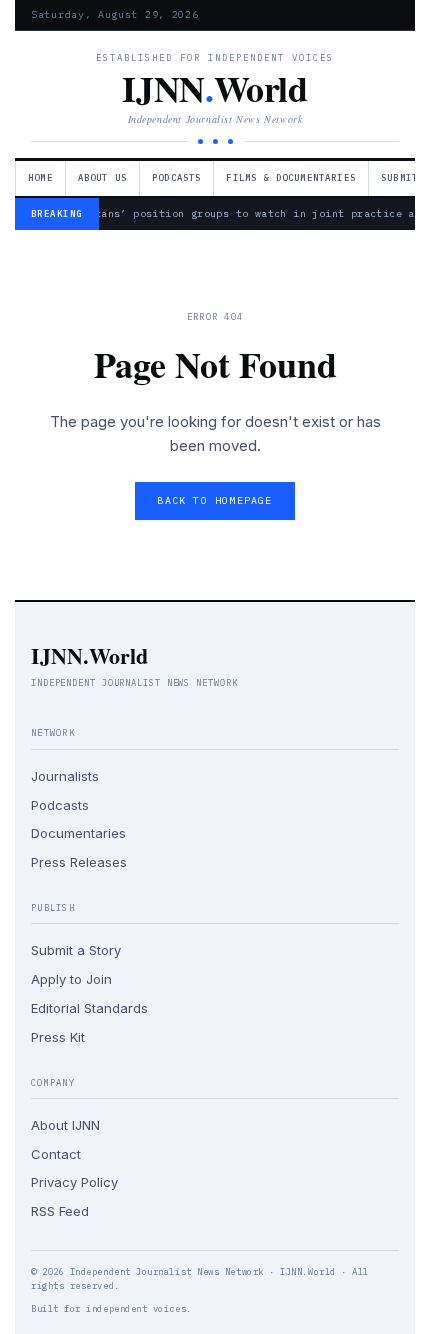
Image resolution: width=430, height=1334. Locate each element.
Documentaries (78, 833)
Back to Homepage (214, 500)
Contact (56, 1154)
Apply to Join (71, 979)
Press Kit (58, 1037)
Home (40, 177)
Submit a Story (76, 950)
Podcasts (176, 177)
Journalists (65, 776)
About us (102, 177)
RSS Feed (60, 1211)
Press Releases (79, 862)
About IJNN (65, 1125)
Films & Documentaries (291, 177)
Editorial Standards (89, 1008)
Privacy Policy (74, 1182)
